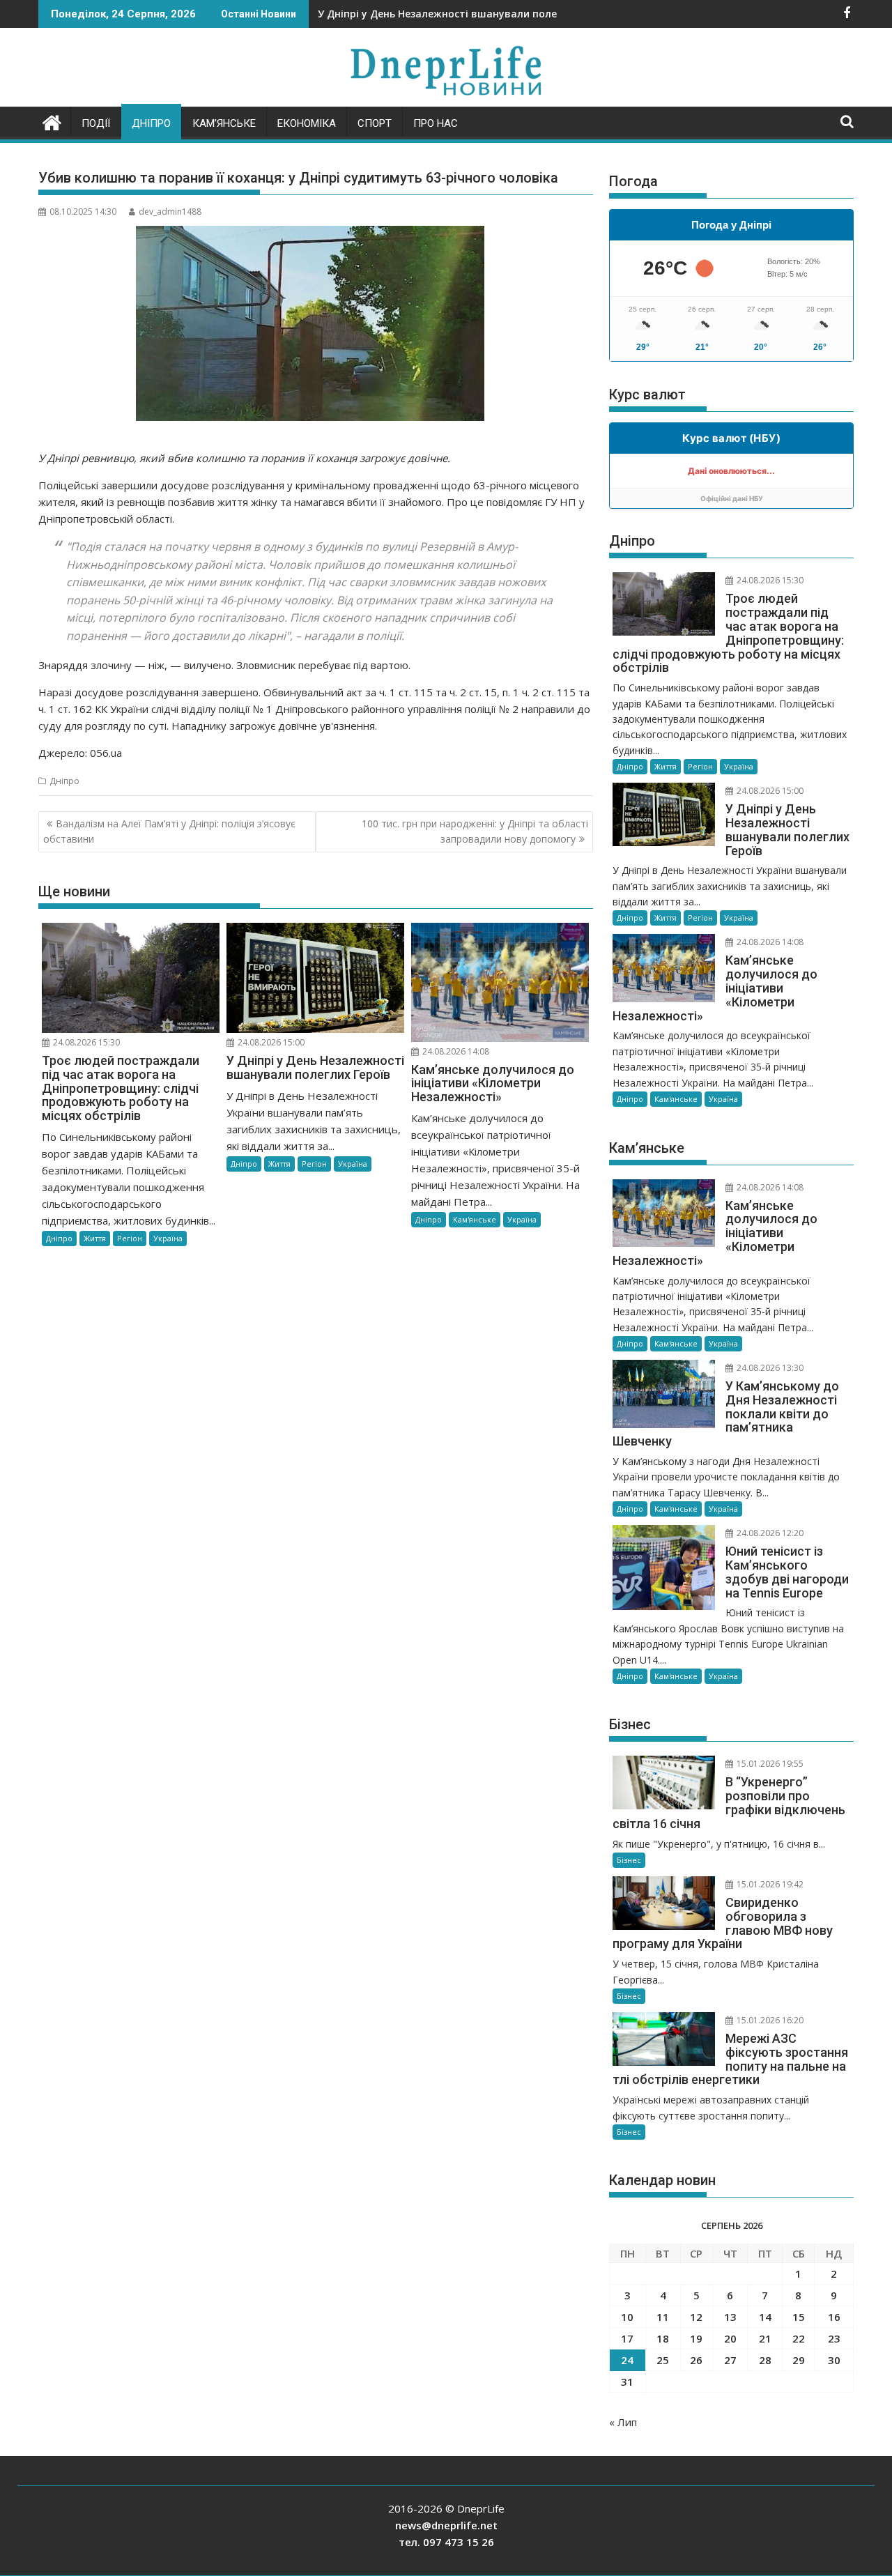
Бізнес (629, 1860)
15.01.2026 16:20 (769, 2020)
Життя (95, 1238)
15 (799, 2317)
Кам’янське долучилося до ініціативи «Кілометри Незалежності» (484, 14)
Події (96, 123)
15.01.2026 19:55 (769, 1764)
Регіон (130, 1238)
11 (663, 2317)
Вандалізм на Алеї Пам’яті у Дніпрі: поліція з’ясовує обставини (169, 831)
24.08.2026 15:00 (270, 1042)
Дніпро (151, 123)
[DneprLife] (52, 121)
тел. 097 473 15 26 (446, 2542)
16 (834, 2317)
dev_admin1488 (170, 212)
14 (765, 2317)
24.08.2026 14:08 (455, 1051)
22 (799, 2338)
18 (663, 2338)
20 (730, 2338)
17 (627, 2338)
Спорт (375, 123)
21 (765, 2338)
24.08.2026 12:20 (769, 1533)
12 (696, 2317)
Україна (168, 1238)
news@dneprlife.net (446, 2525)
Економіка (307, 123)
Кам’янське (224, 123)
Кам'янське (475, 1219)
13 (730, 2317)
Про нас (436, 123)
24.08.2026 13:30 (769, 1368)
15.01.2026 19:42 (769, 1884)
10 (627, 2317)
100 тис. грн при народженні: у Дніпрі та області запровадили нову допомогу (475, 831)
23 (834, 2338)
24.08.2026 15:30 (85, 1042)
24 (627, 2360)
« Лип (623, 2422)
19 (696, 2338)
